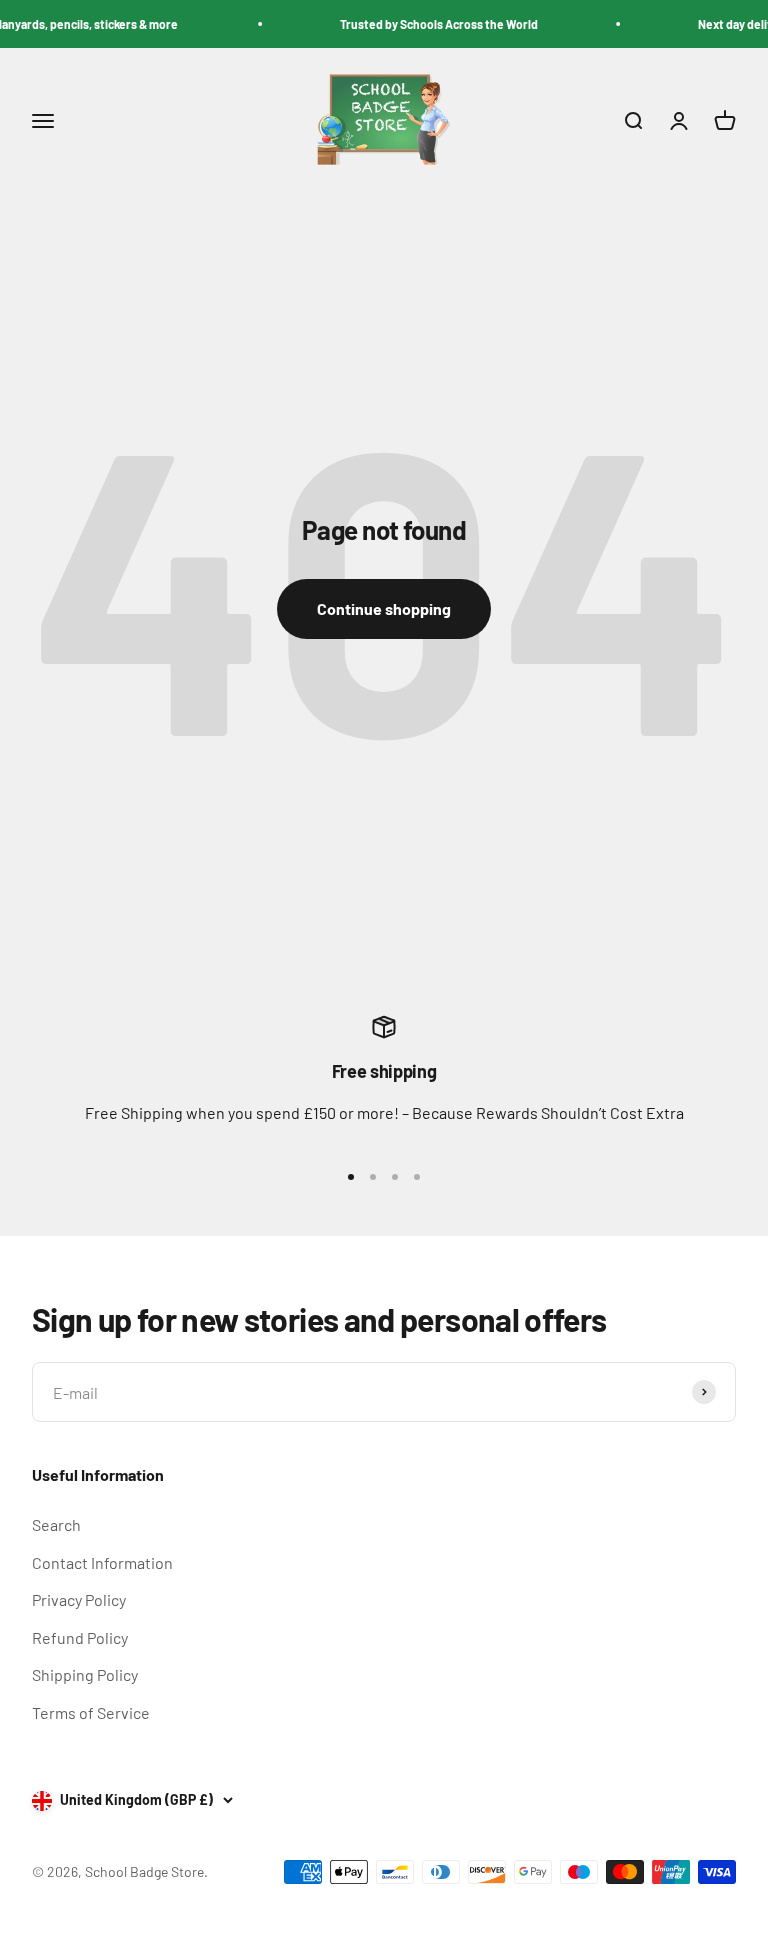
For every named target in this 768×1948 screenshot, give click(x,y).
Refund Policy (80, 1637)
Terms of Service (91, 1712)
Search (56, 1524)
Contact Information (102, 1562)
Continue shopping (384, 608)
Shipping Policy (85, 1674)
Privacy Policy (79, 1599)
